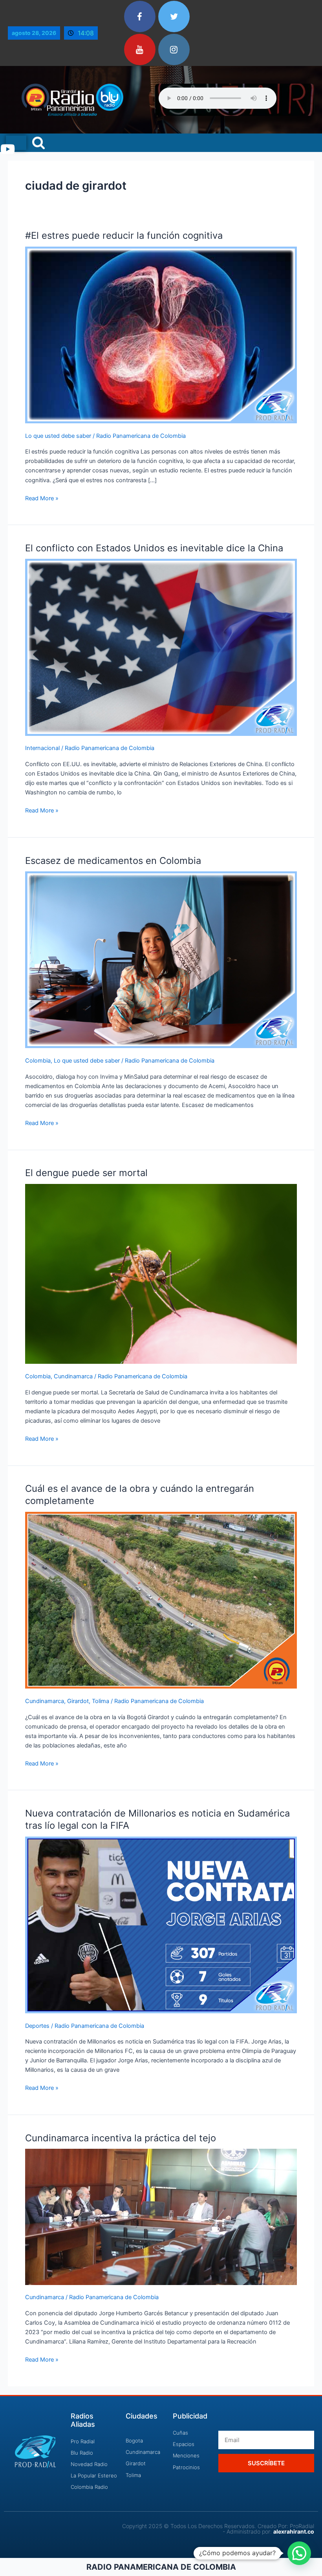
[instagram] (174, 49)
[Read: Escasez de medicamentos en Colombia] (161, 959)
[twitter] (174, 16)
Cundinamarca (73, 1376)
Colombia (38, 1061)
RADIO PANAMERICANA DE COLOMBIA (161, 2567)
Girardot (78, 1701)
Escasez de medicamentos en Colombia (113, 861)
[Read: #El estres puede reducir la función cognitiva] (161, 335)
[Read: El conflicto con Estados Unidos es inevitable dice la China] (161, 647)
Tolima (101, 1701)
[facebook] (140, 16)
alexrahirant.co (294, 2531)
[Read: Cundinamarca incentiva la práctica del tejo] (161, 2216)
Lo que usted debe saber (58, 436)
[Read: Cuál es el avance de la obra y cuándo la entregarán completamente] (161, 1600)
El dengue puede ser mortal (86, 1173)
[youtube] (140, 49)
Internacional (42, 748)
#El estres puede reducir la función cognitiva (124, 235)
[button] (299, 2553)
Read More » (42, 498)
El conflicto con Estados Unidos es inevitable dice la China (154, 548)
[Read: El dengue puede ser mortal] (161, 1273)
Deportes (37, 2026)
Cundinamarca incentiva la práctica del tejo (121, 2138)
